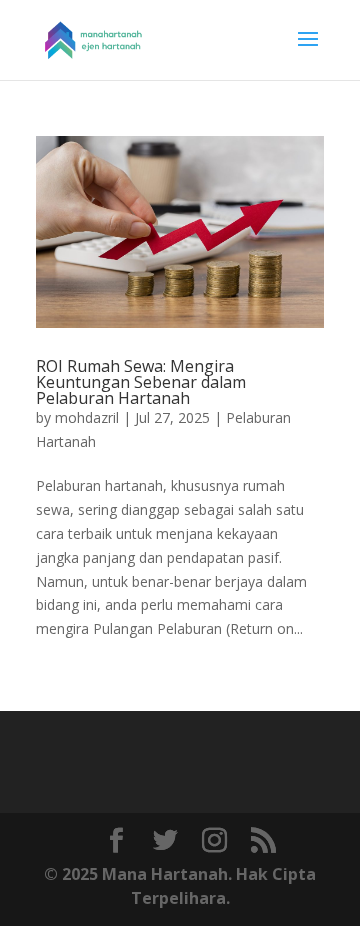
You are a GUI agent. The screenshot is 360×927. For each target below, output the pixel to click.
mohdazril (87, 417)
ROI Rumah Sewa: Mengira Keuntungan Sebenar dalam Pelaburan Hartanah (141, 382)
